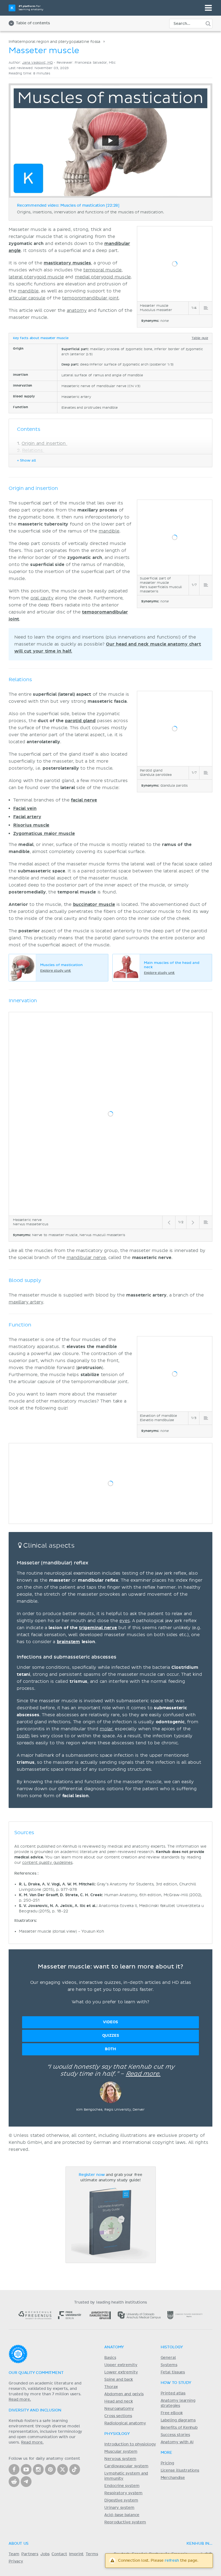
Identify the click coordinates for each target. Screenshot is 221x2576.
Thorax (111, 2387)
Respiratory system (123, 2493)
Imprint (76, 2554)
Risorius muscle (31, 825)
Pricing (167, 2463)
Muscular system (121, 2452)
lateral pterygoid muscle (36, 277)
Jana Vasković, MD (37, 63)
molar (106, 1729)
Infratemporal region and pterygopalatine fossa (54, 42)
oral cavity (42, 598)
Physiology (117, 2434)
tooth (23, 1736)
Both (110, 2049)
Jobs (45, 2554)
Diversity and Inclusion (35, 2410)
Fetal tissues (173, 2372)
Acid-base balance (122, 2515)
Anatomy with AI (177, 2442)
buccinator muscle (94, 905)
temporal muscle (102, 270)
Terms (92, 2554)
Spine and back (119, 2380)
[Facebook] (14, 2469)
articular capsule (27, 298)
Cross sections (118, 2416)
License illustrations (180, 2471)
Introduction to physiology (130, 2444)
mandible (28, 291)
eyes (125, 1621)
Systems (169, 2365)
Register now (92, 2175)
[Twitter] (63, 2469)
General (168, 2358)
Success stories (175, 2435)
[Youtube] (26, 2469)
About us (19, 2544)
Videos (110, 2022)
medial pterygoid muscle (103, 277)
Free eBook (172, 2413)
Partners (30, 2554)
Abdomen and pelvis (124, 2394)
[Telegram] (26, 2482)
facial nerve (84, 800)
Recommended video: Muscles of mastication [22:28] (68, 206)
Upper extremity (121, 2365)
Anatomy (114, 2347)
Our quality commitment (36, 2373)
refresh (172, 2561)
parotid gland (80, 721)
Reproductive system (125, 2522)
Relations (33, 451)
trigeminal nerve (98, 1628)
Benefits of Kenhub (179, 2428)
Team (14, 2554)
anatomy (77, 311)
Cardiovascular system (126, 2466)
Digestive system (121, 2500)
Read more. (143, 2074)
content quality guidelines (47, 1863)
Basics (110, 2358)
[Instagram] (38, 2469)
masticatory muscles (67, 263)
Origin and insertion (44, 443)
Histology (172, 2347)
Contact (59, 2554)
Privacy (16, 2561)
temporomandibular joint (90, 298)
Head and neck (118, 2401)
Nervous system (120, 2459)
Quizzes (111, 2036)
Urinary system (119, 2508)
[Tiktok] (75, 2469)
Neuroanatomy (119, 2409)
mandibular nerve (86, 1258)
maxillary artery (26, 1302)
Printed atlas (173, 2393)
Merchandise (173, 2478)
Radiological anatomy (125, 2423)
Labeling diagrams (178, 2420)
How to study (176, 2383)
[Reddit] (14, 2482)
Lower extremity (121, 2372)
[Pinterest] (50, 2469)
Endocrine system (122, 2486)
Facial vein (25, 808)
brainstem (69, 1642)
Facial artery (27, 817)
